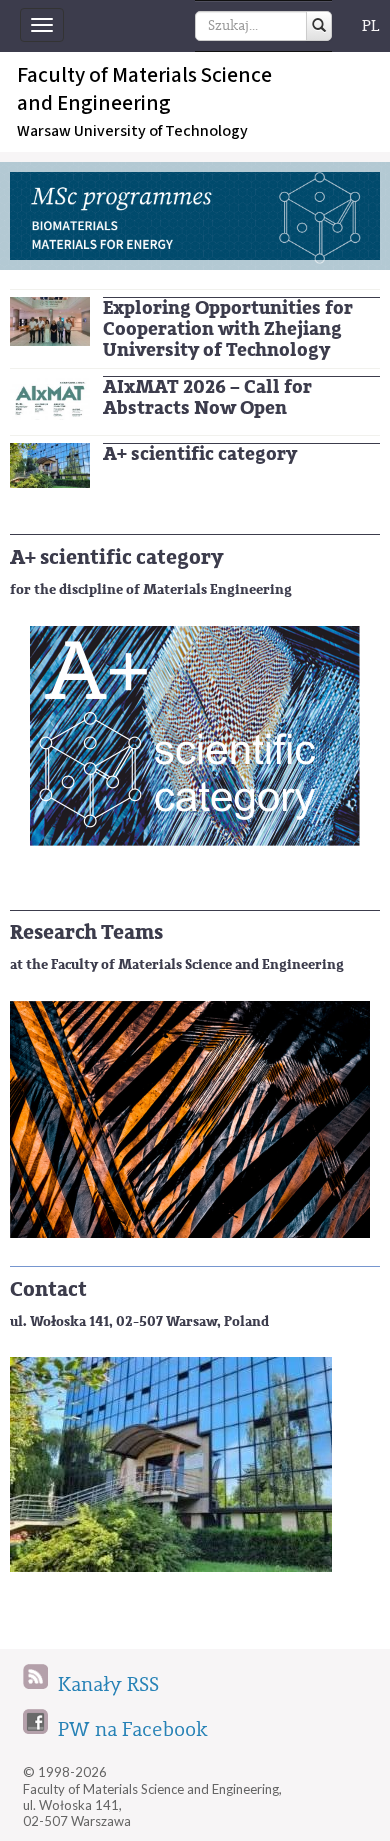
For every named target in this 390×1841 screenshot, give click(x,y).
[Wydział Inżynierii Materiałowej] (50, 464)
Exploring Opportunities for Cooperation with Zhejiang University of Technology (228, 329)
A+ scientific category (200, 454)
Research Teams (86, 932)
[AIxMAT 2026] (50, 396)
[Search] (319, 26)
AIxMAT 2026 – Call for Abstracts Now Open (207, 397)
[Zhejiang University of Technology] (50, 319)
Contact (48, 1289)
